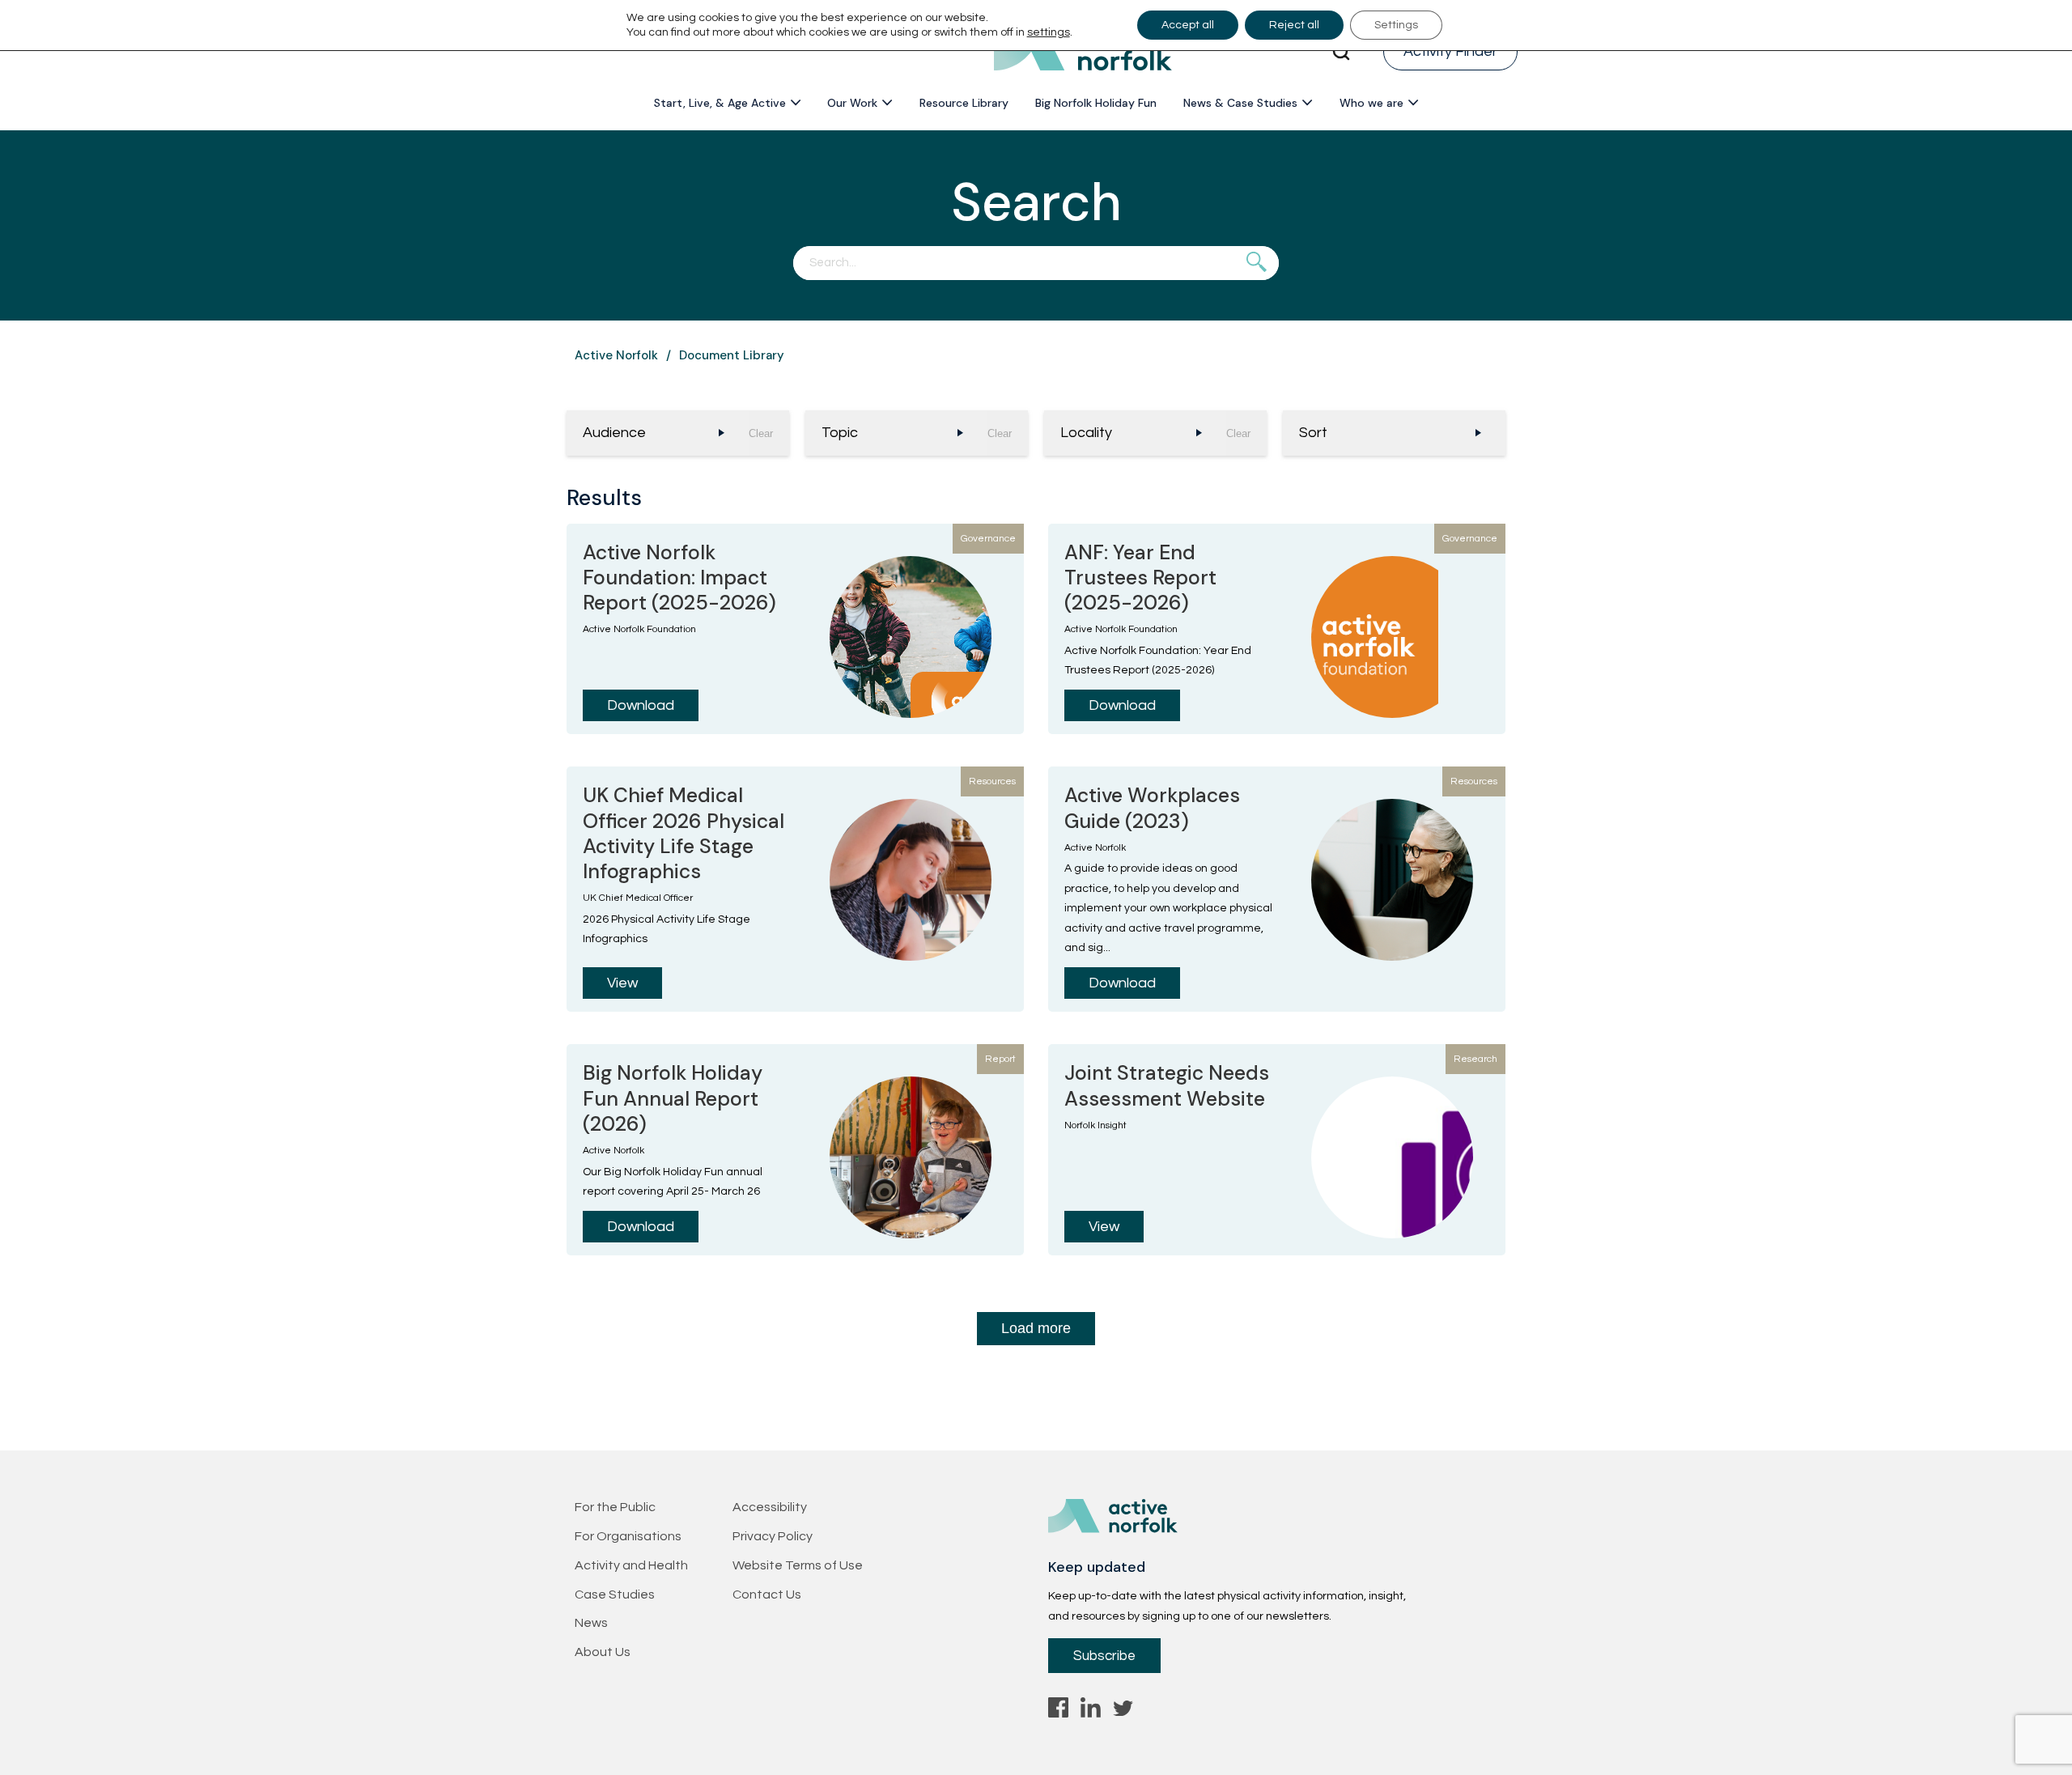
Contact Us (767, 1595)
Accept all (1188, 25)
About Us (603, 1652)
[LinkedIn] (1091, 1712)
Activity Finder (1450, 51)
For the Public (615, 1507)
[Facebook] (1058, 1712)
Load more (1036, 1328)
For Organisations (628, 1536)
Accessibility (770, 1507)
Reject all (1294, 25)
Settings (1396, 25)
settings (1049, 32)
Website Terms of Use (798, 1565)
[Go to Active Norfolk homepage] (1083, 52)
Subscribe (1104, 1656)
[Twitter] (1123, 1712)
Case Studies (615, 1595)
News (591, 1623)
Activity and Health (631, 1565)
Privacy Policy (773, 1536)
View (622, 983)
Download (641, 705)
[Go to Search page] (1341, 52)
